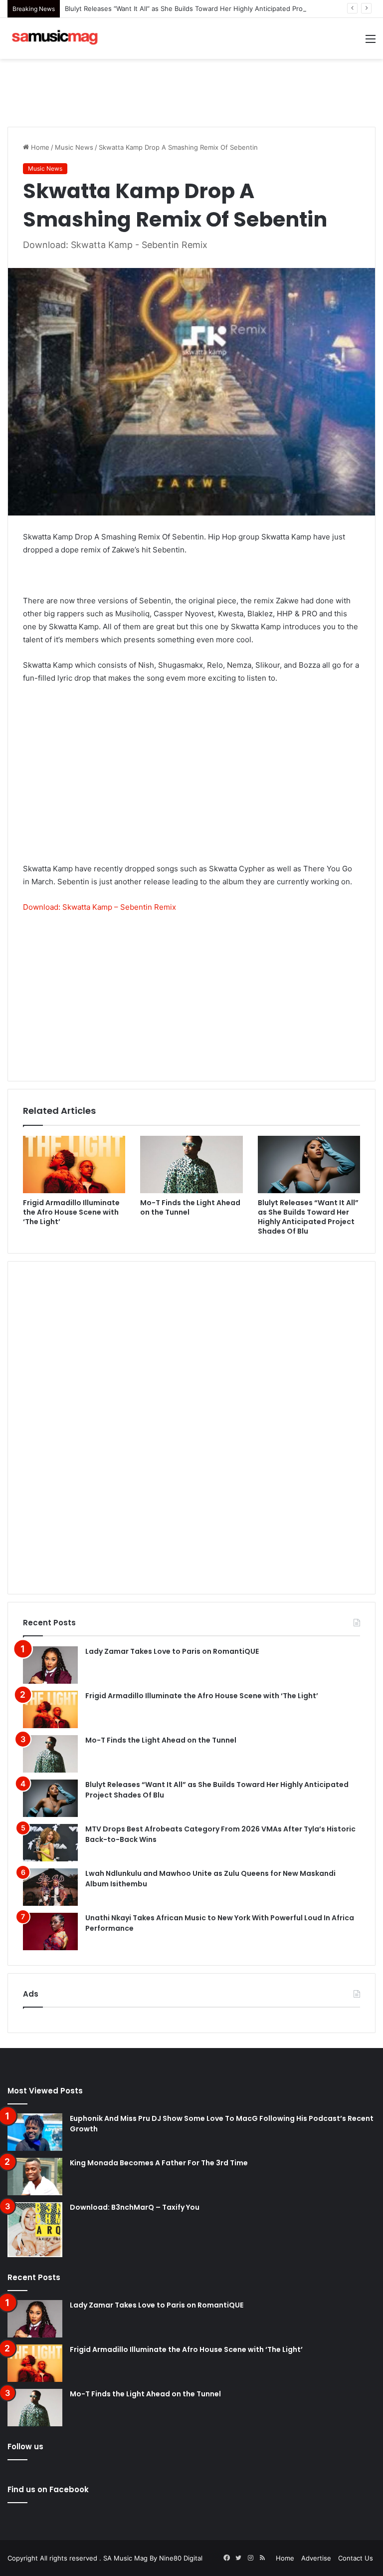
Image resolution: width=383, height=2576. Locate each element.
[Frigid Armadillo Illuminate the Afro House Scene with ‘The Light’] (74, 1165)
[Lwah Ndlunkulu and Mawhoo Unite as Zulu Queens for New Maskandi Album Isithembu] (50, 1887)
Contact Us (356, 2558)
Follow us (25, 2447)
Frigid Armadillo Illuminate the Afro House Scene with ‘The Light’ (71, 1212)
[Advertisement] (191, 91)
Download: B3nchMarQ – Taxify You (135, 2207)
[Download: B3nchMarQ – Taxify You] (35, 2230)
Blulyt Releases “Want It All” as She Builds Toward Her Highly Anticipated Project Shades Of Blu (212, 8)
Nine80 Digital (181, 2558)
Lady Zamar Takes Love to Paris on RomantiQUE (172, 1651)
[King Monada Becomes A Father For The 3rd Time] (35, 2177)
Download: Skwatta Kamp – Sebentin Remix (99, 907)
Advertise (316, 2558)
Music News (74, 147)
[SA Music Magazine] (55, 38)
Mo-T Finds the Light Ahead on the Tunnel (190, 1207)
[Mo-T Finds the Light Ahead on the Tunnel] (191, 1165)
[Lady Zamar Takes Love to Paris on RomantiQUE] (50, 1665)
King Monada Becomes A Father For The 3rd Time (159, 2163)
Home (39, 147)
